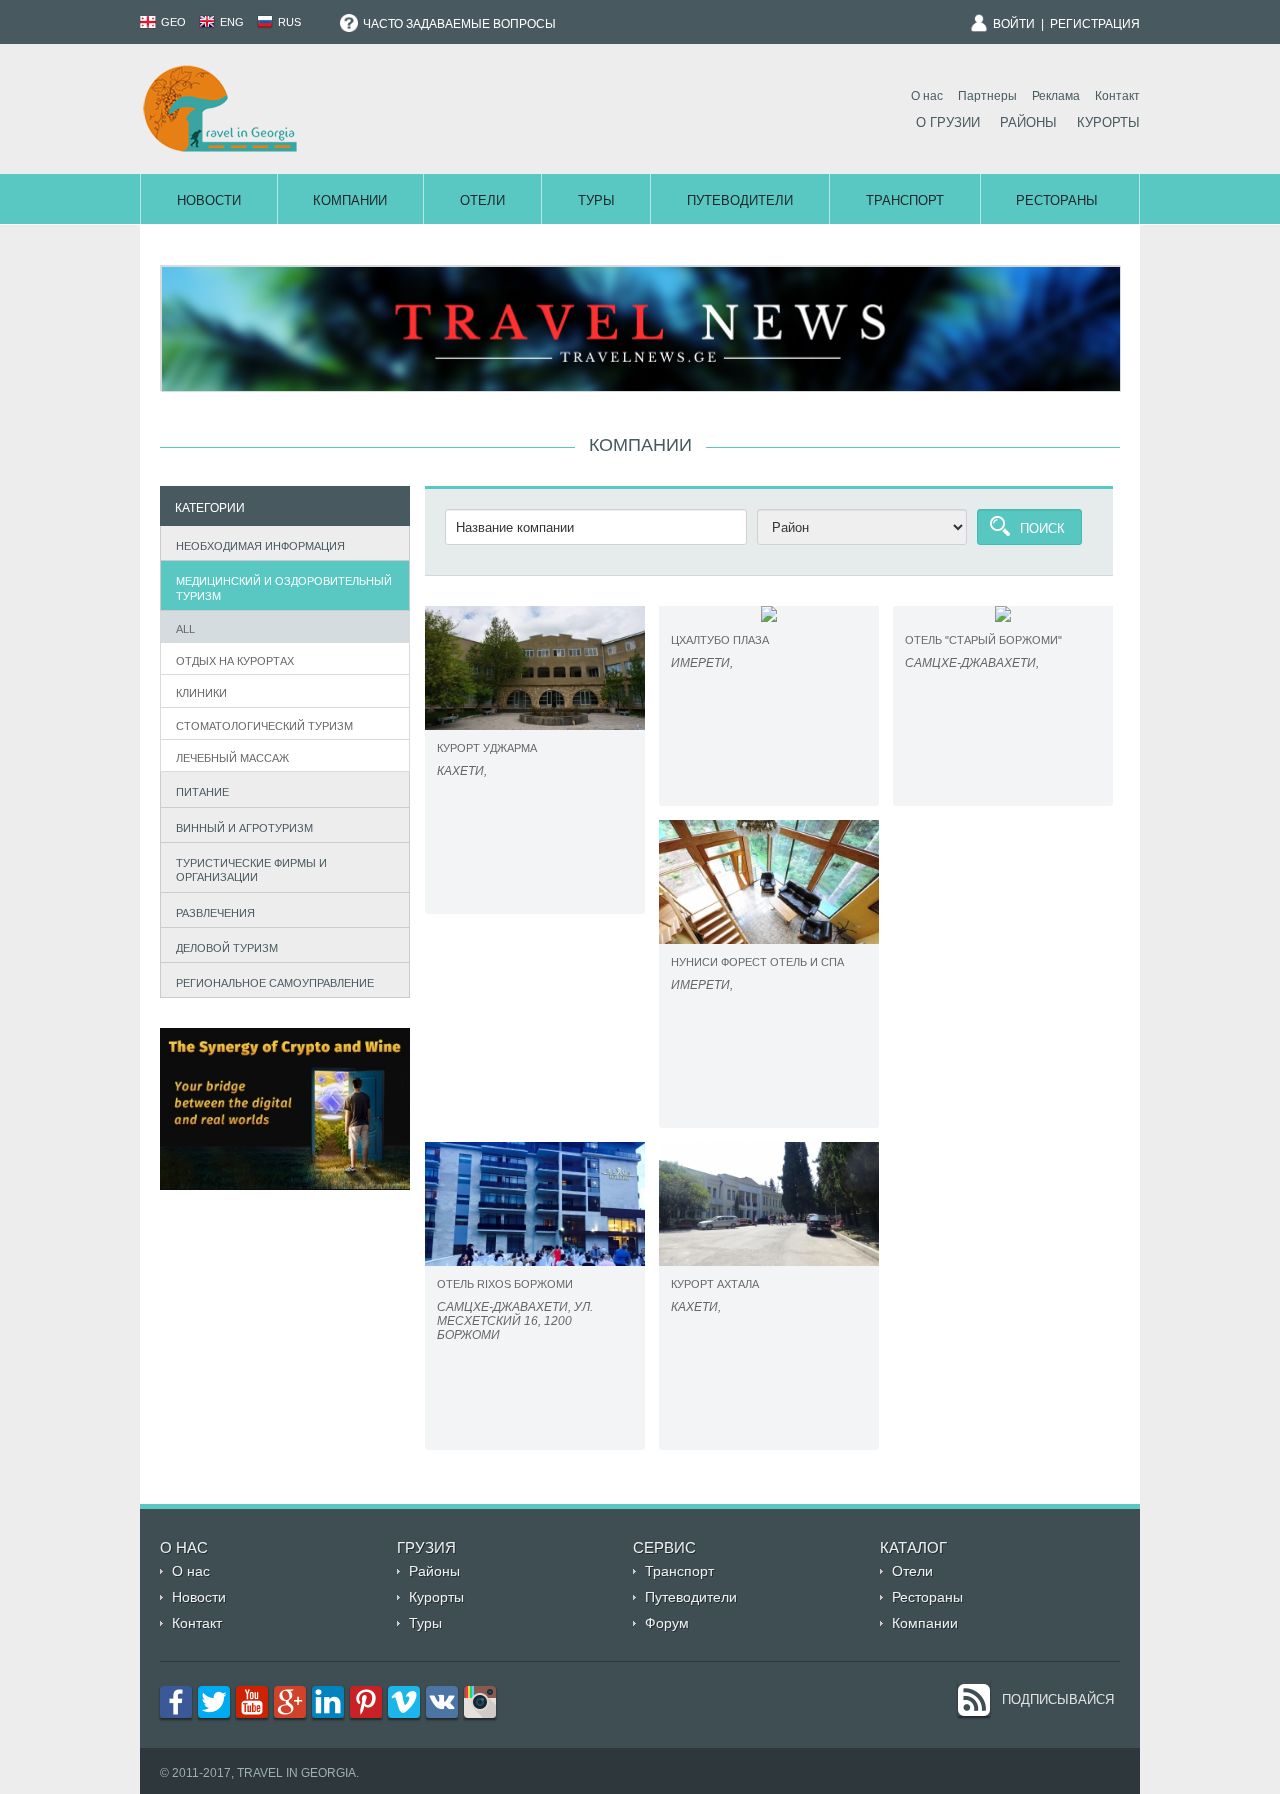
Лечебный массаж (232, 758)
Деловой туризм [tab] (227, 948)
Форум (667, 1623)
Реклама (1056, 96)
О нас (927, 96)
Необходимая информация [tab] (260, 546)
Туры (596, 200)
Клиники (201, 693)
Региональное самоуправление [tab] (275, 983)
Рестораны (1057, 200)
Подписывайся (1058, 1699)
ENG (230, 22)
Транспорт (905, 200)
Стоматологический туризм (264, 726)
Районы (1028, 122)
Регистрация (1095, 24)
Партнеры (987, 96)
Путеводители (740, 200)
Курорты (1108, 122)
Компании (350, 200)
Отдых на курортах (235, 661)
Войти (1014, 24)
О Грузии (948, 122)
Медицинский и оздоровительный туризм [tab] (284, 588)
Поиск (1042, 528)
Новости (209, 200)
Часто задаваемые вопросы (458, 24)
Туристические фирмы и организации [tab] (251, 870)
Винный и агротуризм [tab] (244, 828)
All (185, 629)
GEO (172, 22)
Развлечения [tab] (215, 913)
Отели (482, 200)
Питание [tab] (202, 792)
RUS (288, 22)
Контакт (1117, 96)
